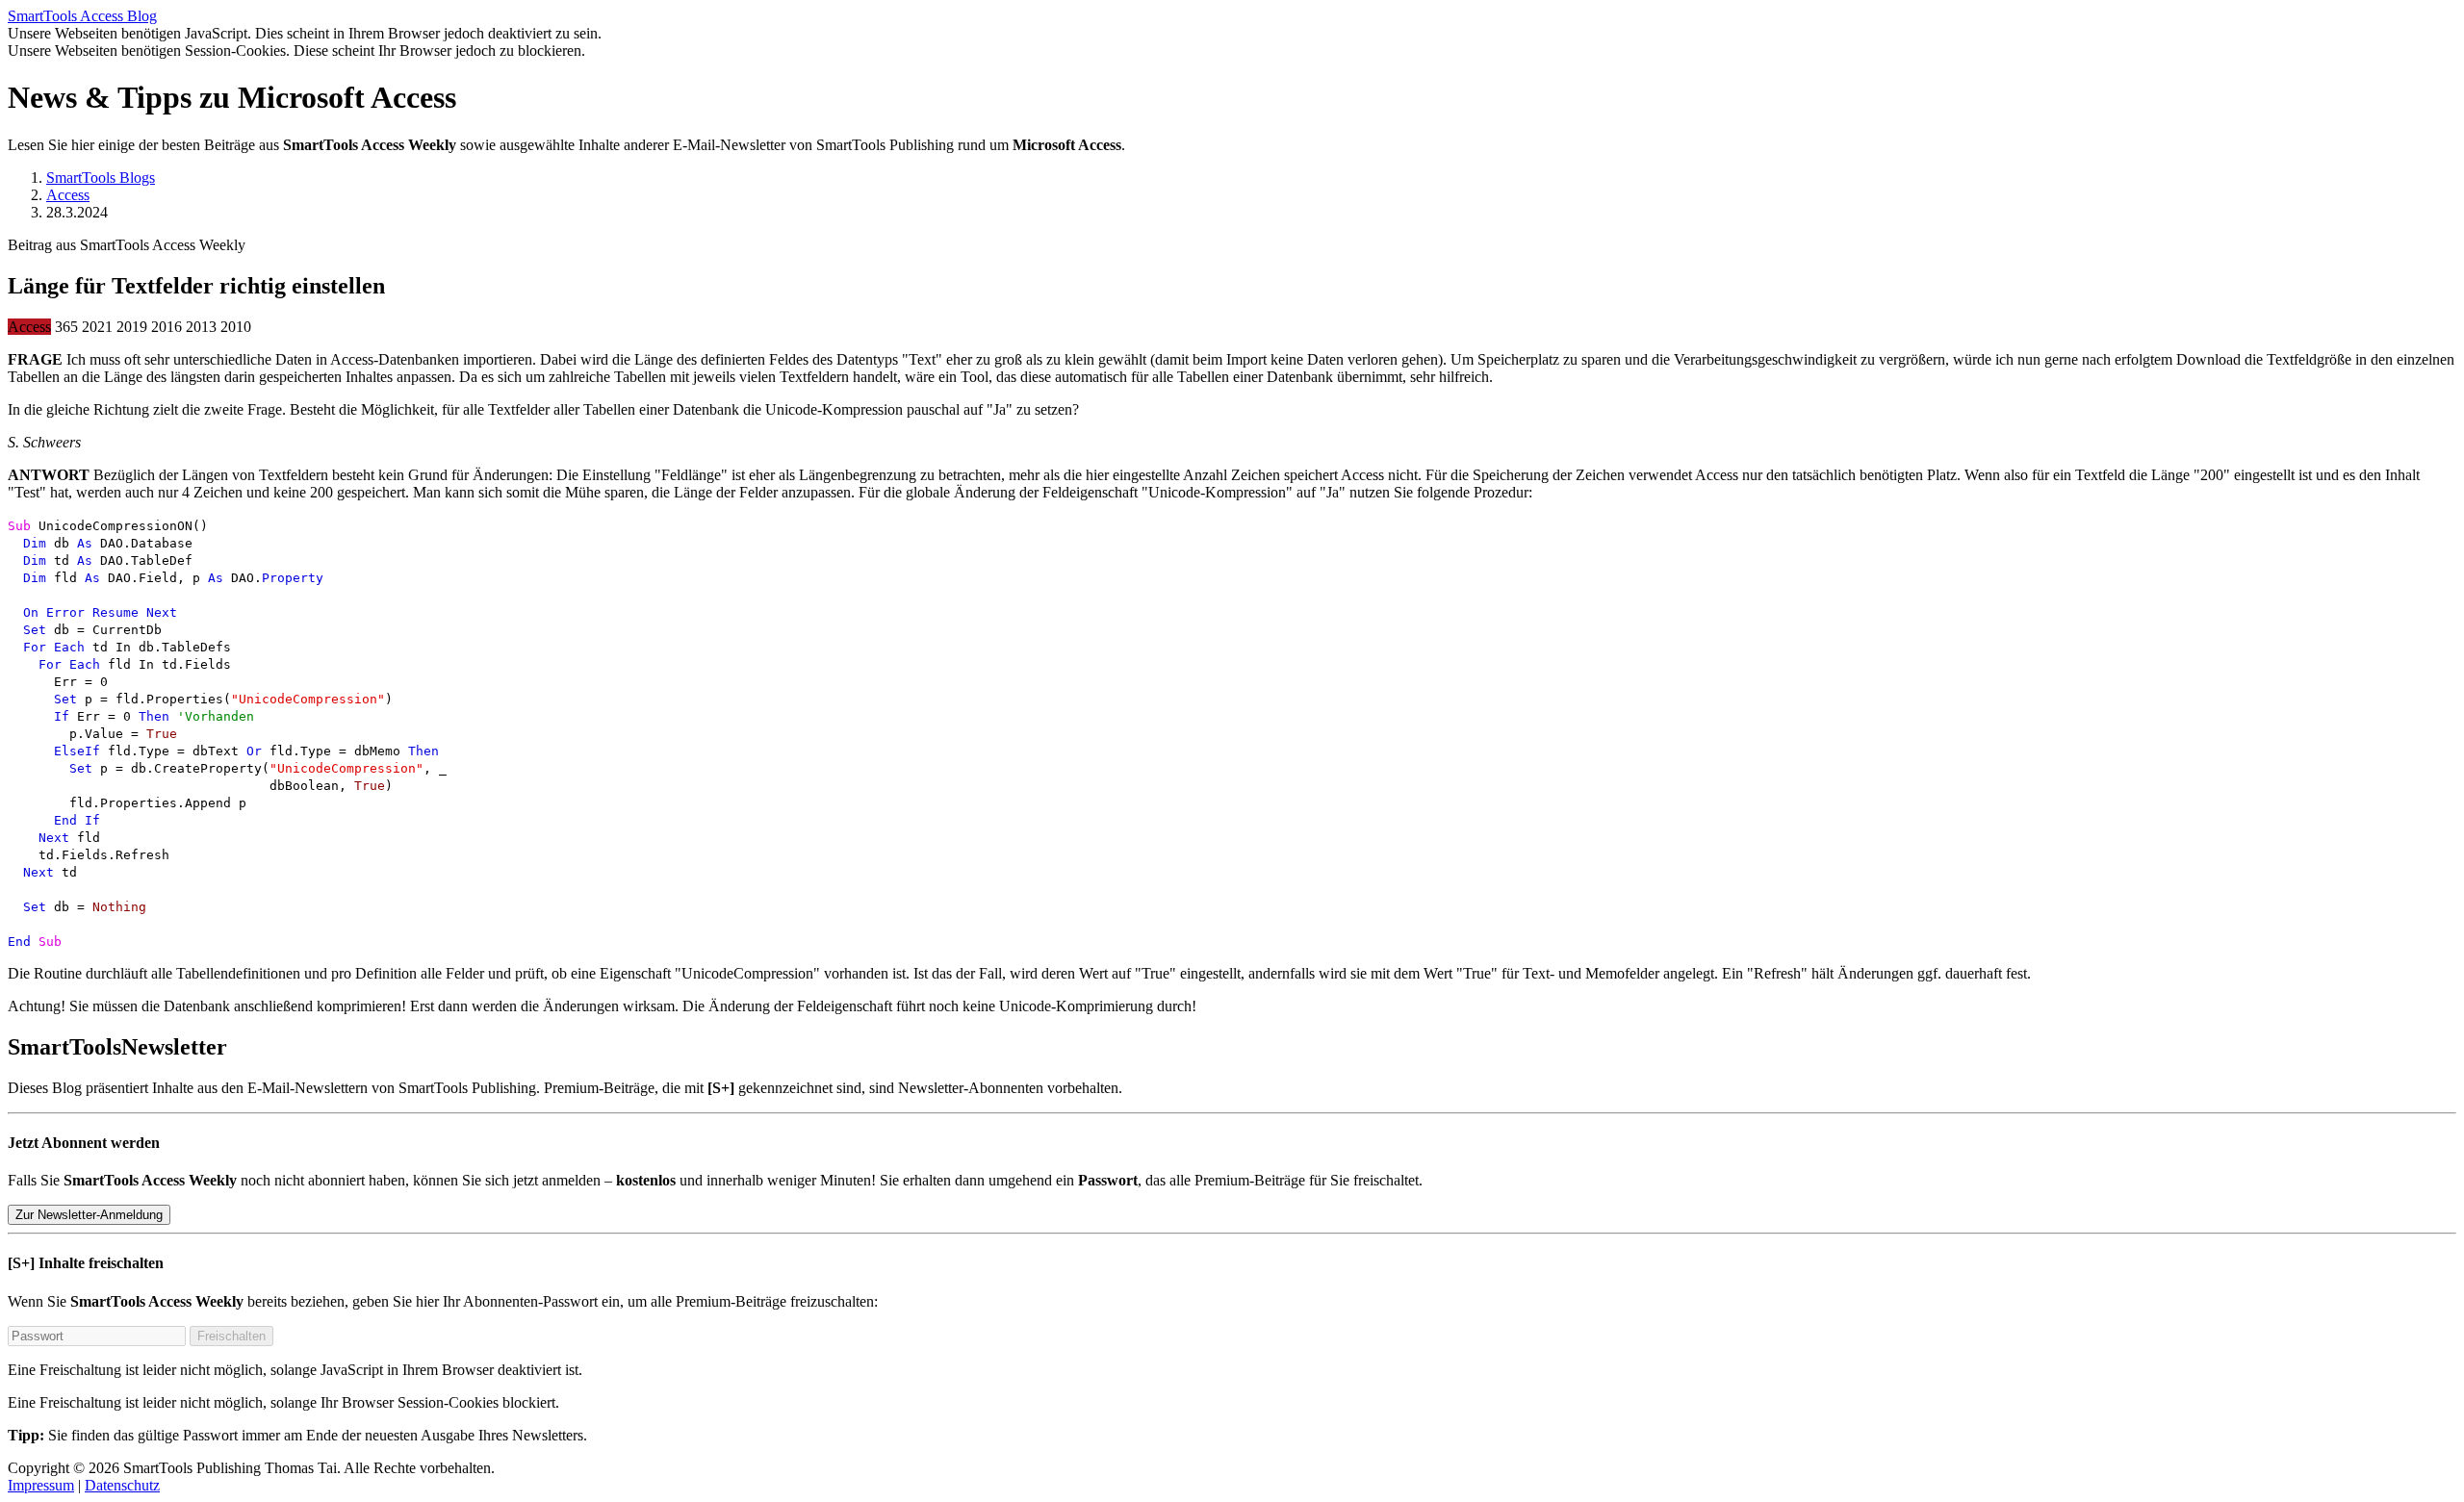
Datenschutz (122, 1485)
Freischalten (231, 1336)
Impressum (41, 1485)
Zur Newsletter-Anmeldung (89, 1215)
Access (68, 195)
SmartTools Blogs (101, 178)
